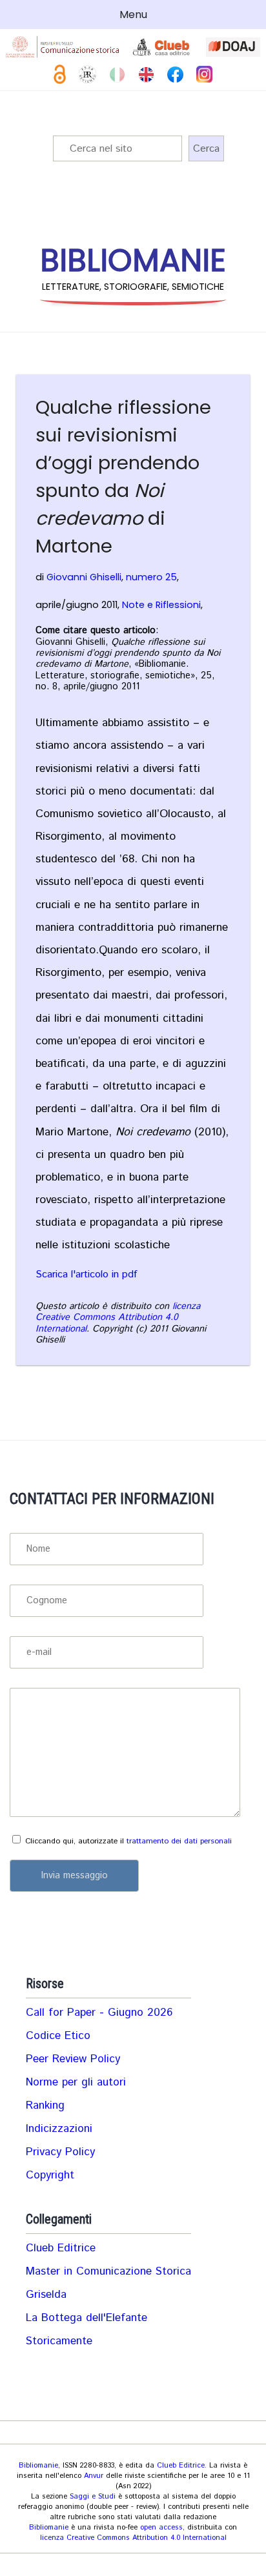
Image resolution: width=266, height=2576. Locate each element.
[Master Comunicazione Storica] (63, 47)
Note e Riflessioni (161, 605)
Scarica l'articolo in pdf (86, 1274)
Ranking (45, 2105)
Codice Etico (58, 2036)
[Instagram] (204, 74)
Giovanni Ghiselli (84, 577)
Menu (133, 15)
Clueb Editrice (61, 2248)
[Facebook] (175, 75)
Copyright (50, 2175)
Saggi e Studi (93, 2497)
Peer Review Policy (73, 2059)
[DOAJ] (233, 47)
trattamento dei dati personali (179, 1841)
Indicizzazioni (59, 2129)
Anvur (94, 2476)
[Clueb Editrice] (163, 47)
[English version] (146, 75)
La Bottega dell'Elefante (87, 2318)
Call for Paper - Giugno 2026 (99, 2013)
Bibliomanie (38, 2466)
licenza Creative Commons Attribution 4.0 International (118, 1318)
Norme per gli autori (76, 2082)
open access (161, 2528)
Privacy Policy (60, 2152)
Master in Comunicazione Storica (108, 2271)
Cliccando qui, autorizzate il (128, 1841)
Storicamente (59, 2341)
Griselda (46, 2295)
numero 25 (151, 577)
